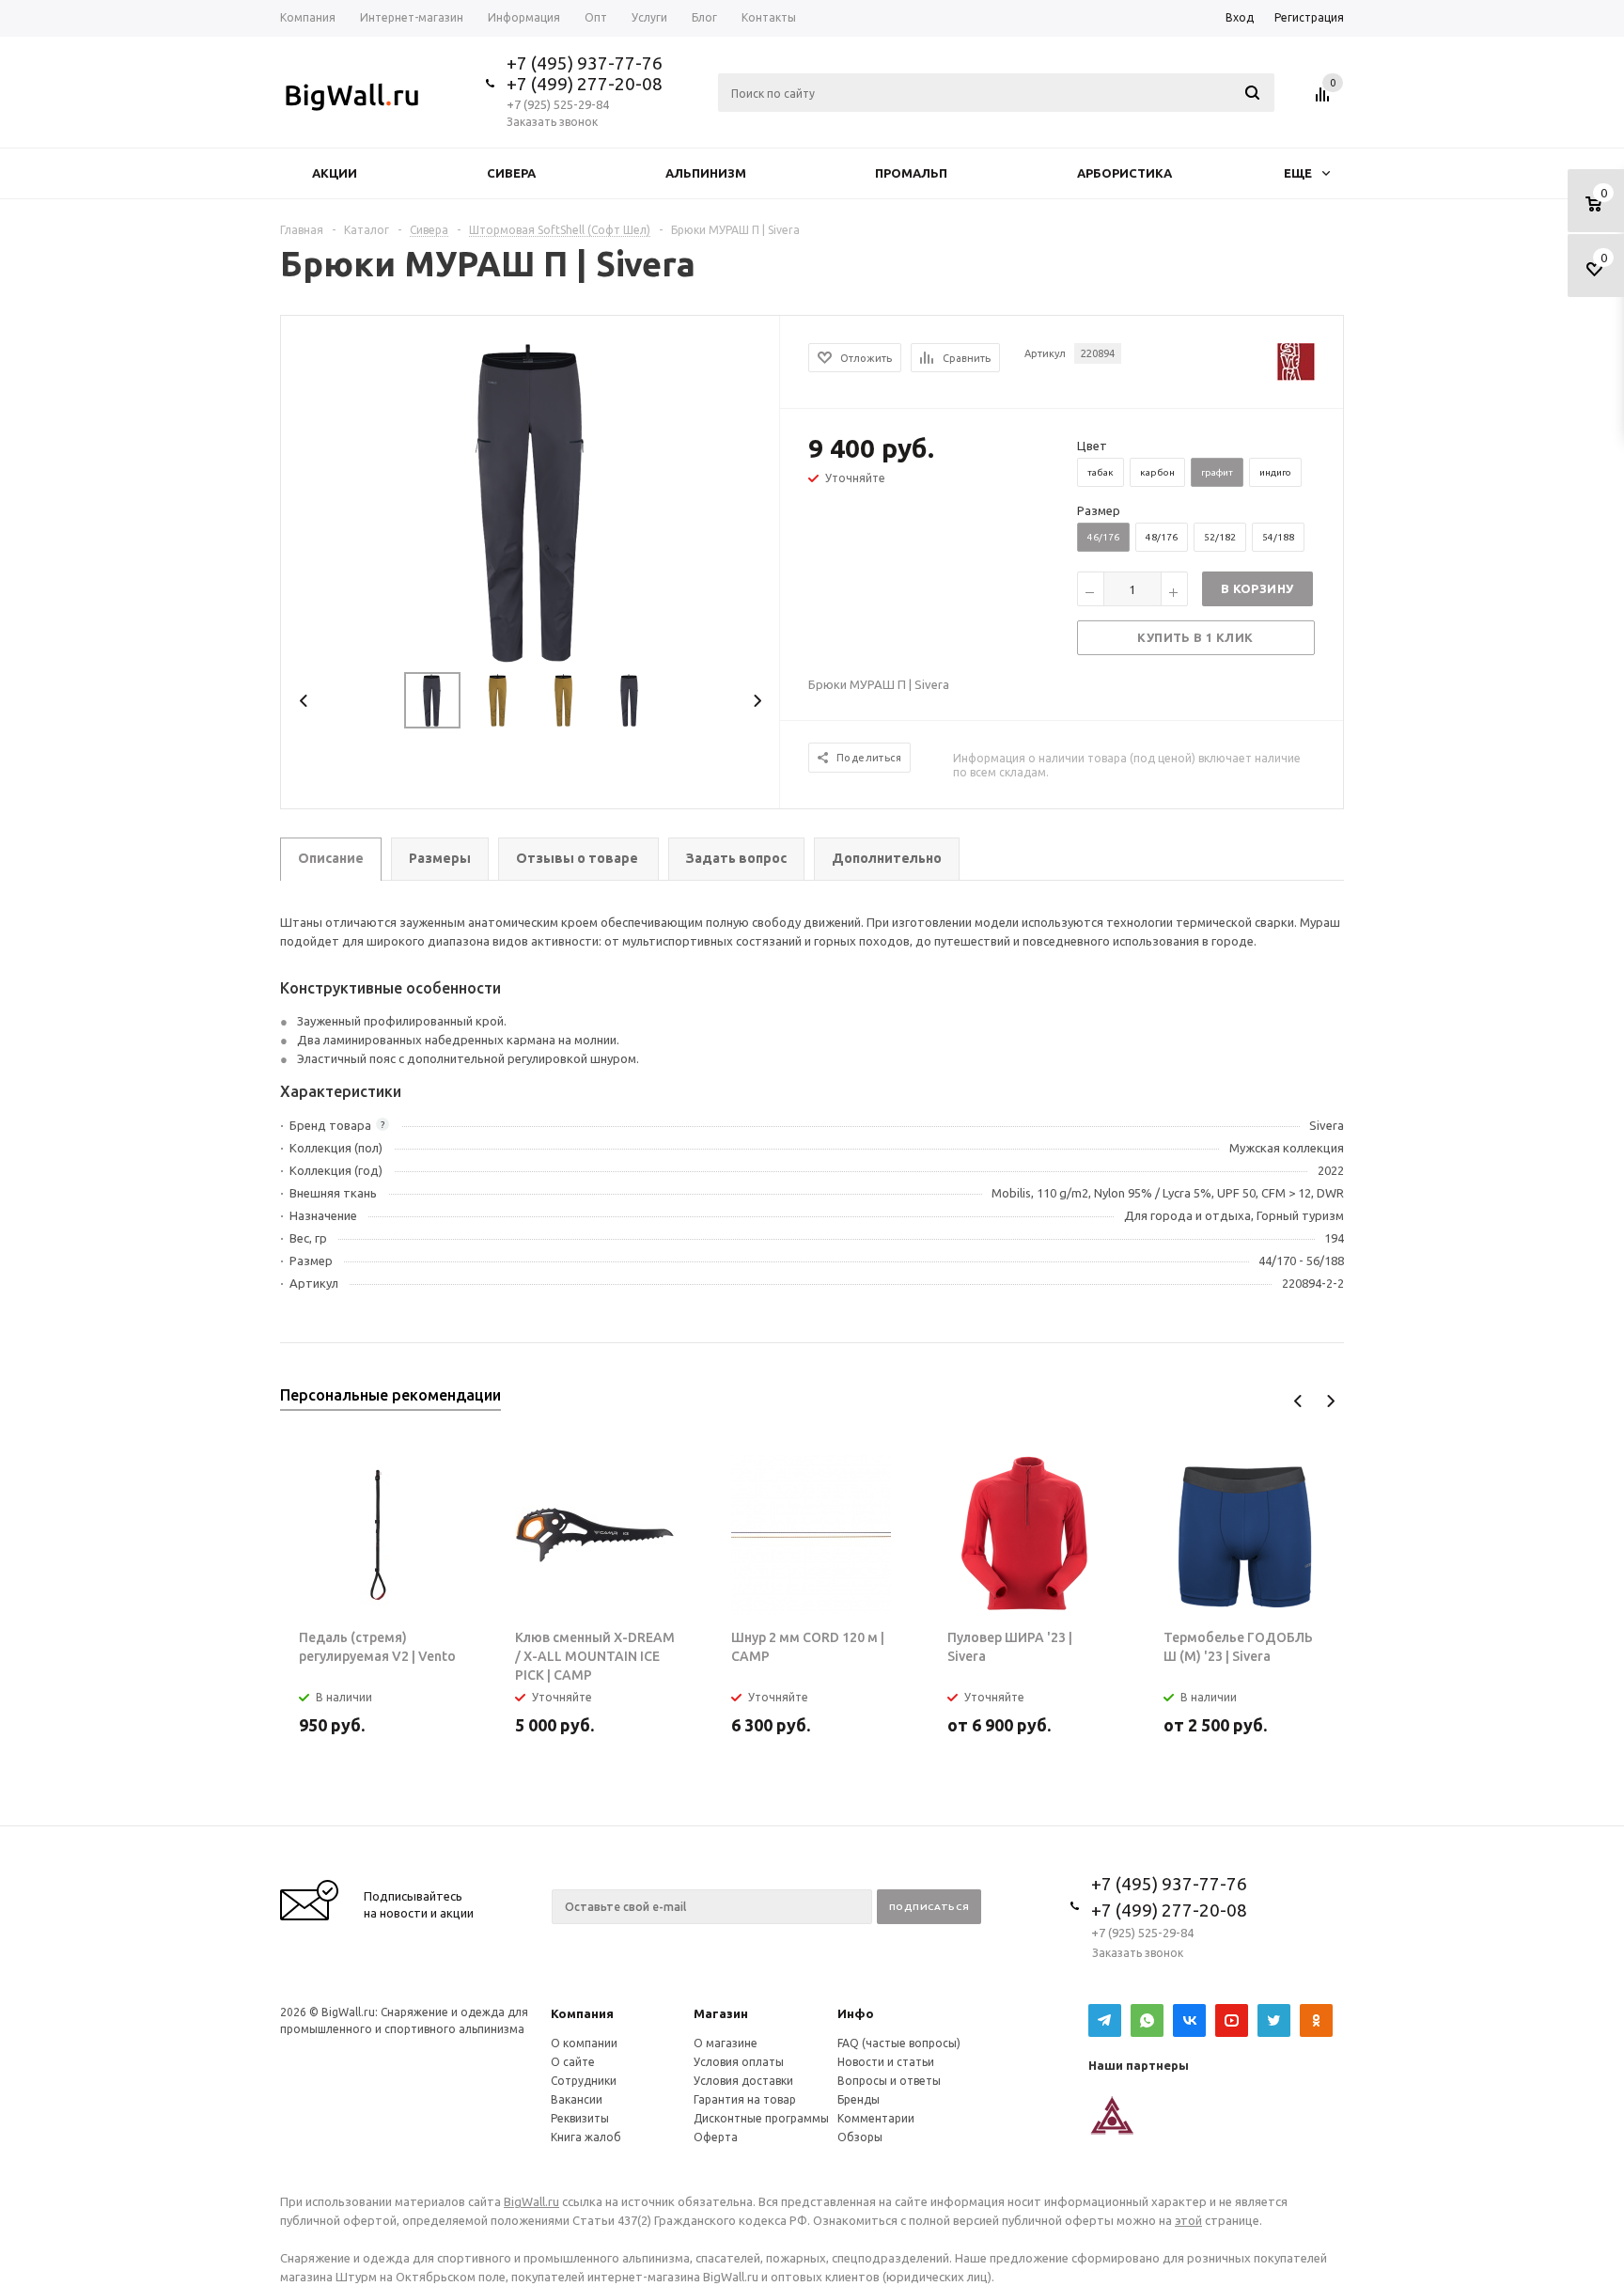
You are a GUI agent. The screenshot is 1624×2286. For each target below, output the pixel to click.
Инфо (856, 2013)
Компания (582, 2013)
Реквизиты (580, 2118)
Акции (335, 173)
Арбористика (1124, 173)
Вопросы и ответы (889, 2081)
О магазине (726, 2043)
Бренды (859, 2099)
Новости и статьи (886, 2062)
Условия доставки (743, 2081)
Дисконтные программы (761, 2118)
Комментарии (876, 2118)
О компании (584, 2043)
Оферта (716, 2137)
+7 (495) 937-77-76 (585, 63)
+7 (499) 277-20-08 (585, 84)
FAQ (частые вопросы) (899, 2043)
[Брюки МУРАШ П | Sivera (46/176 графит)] (531, 501)
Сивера (511, 173)
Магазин (721, 2013)
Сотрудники (584, 2081)
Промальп (911, 173)
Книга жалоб (586, 2137)
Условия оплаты (739, 2062)
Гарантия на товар (745, 2099)
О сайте (573, 2062)
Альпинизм (706, 173)
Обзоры (860, 2137)
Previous (304, 701)
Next (757, 701)
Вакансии (577, 2099)
